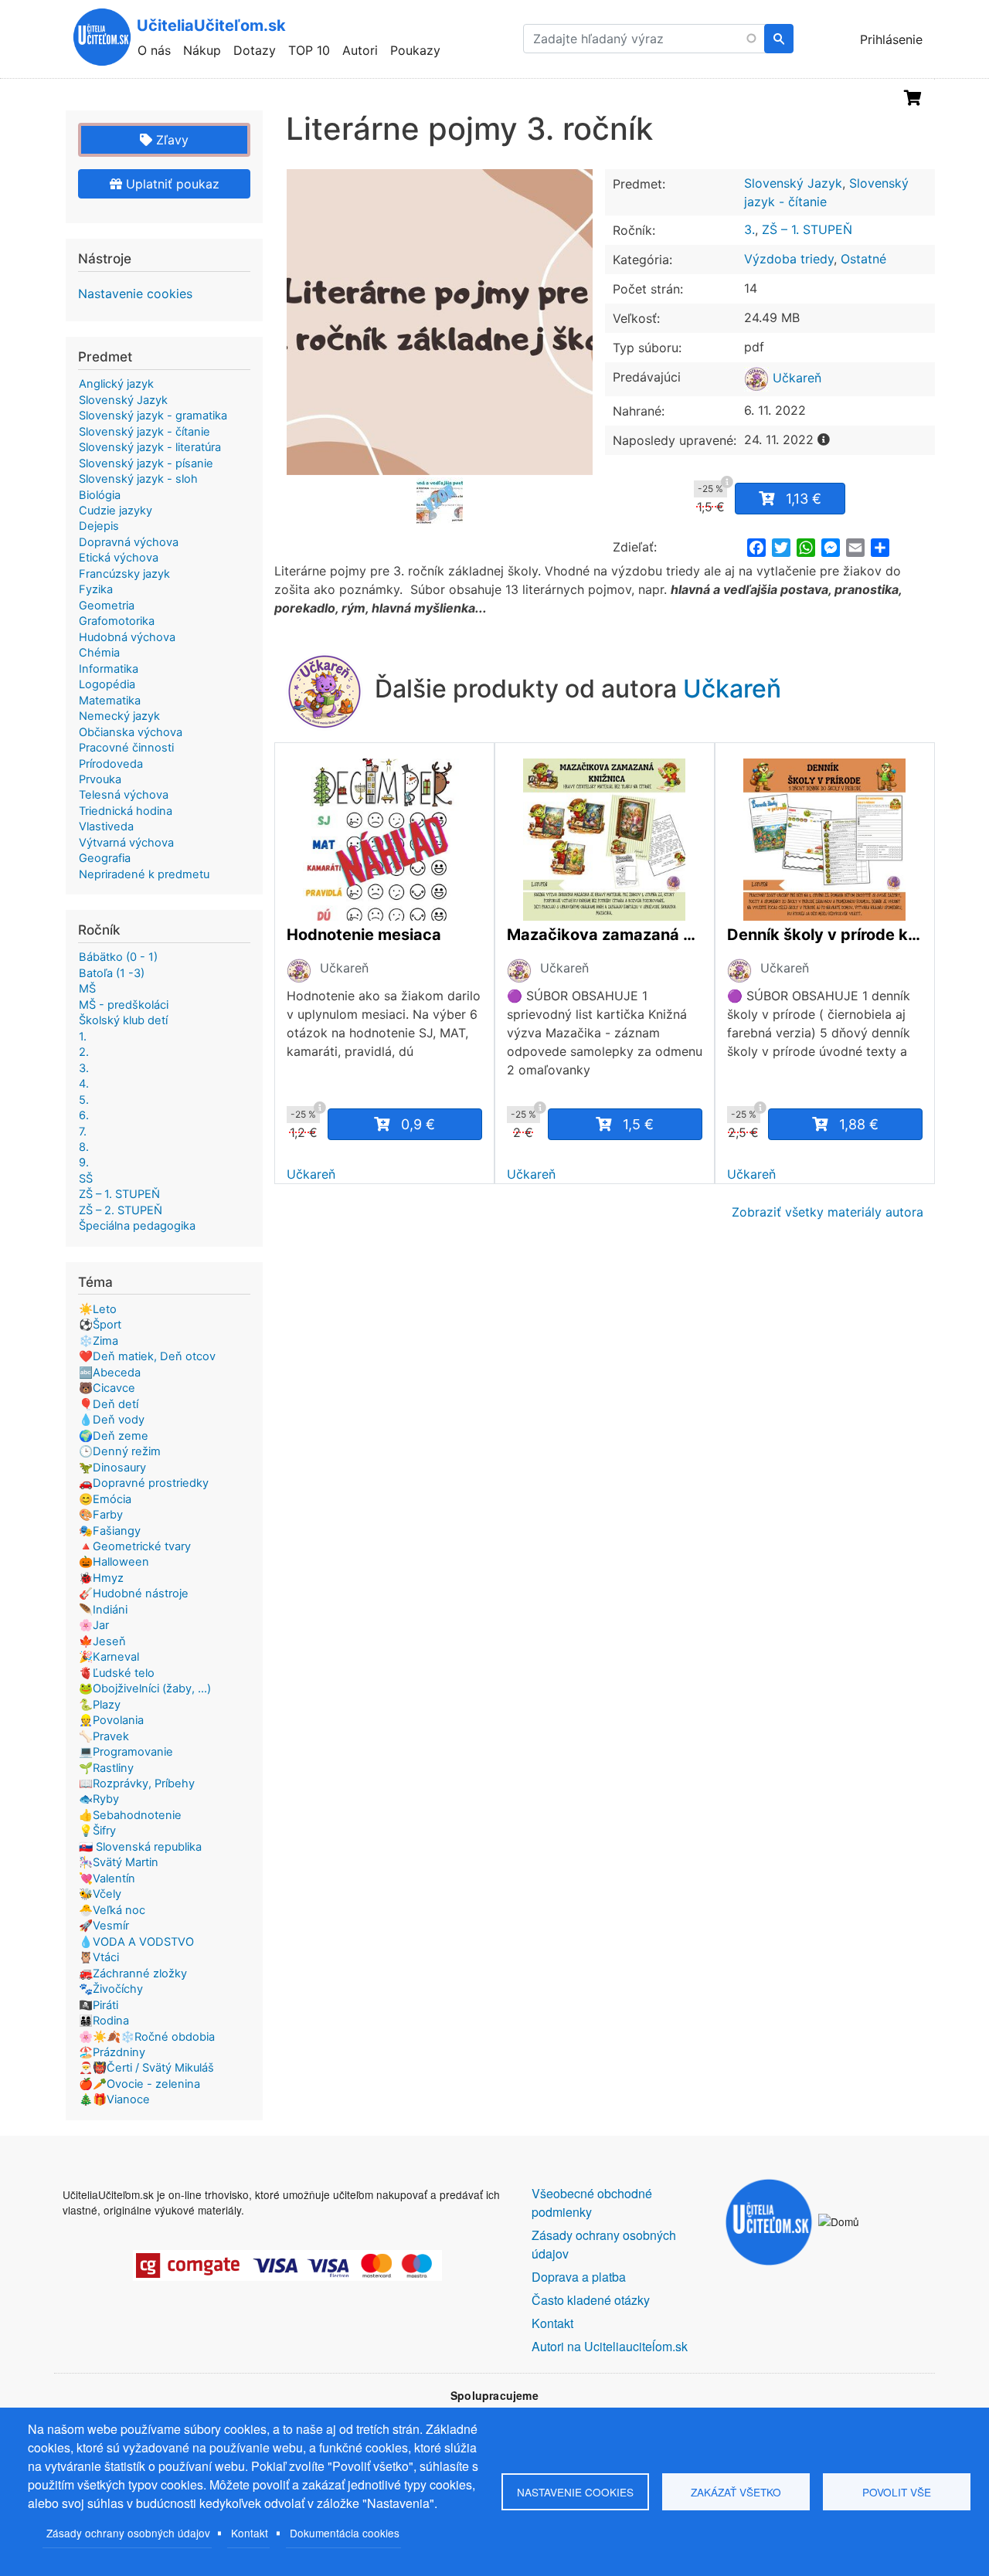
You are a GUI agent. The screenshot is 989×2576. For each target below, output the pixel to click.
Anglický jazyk (116, 384)
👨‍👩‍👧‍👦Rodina (104, 2021)
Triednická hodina (126, 811)
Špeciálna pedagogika (137, 1226)
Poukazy (415, 50)
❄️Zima (99, 1341)
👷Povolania (111, 1720)
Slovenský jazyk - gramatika (153, 416)
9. (84, 1162)
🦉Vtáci (99, 1957)
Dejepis (99, 526)
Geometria (107, 606)
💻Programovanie (126, 1752)
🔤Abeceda (110, 1373)
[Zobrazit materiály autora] (299, 970)
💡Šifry (97, 1831)
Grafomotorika (117, 621)
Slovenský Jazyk (793, 183)
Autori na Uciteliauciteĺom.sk (610, 2346)
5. (84, 1100)
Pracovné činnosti (126, 748)
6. (84, 1115)
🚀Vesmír (104, 1926)
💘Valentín (107, 1879)
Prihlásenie (891, 39)
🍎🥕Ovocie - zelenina (139, 2084)
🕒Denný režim (120, 1451)
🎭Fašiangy (110, 1531)
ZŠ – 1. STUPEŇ (807, 229)
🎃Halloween (114, 1562)
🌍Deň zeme (114, 1436)
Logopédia (107, 684)
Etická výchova (119, 558)
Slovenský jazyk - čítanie (144, 432)
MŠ (87, 989)
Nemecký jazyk (119, 716)
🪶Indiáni (103, 1610)
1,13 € (804, 499)
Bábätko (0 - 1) (118, 957)
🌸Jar (94, 1625)
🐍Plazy (100, 1705)
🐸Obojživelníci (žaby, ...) (145, 1688)
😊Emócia (105, 1499)
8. (84, 1147)
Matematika (110, 701)
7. (83, 1132)
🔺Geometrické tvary (135, 1546)
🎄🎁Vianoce (114, 2099)
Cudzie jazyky (116, 511)
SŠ (86, 1179)
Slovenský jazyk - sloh (138, 479)
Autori (360, 50)
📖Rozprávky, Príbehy (137, 1784)
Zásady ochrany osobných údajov (128, 2533)
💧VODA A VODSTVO (136, 1942)
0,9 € (418, 1124)
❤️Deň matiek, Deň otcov (147, 1356)
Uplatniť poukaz (171, 184)
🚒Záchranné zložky (133, 1974)
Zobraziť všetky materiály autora (828, 1212)
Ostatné (863, 259)
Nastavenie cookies (135, 294)
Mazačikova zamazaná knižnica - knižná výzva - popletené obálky (605, 935)
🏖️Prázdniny (112, 2052)
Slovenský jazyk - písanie (146, 463)
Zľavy (170, 140)
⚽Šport (100, 1325)
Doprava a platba (579, 2277)
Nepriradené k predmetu (144, 874)
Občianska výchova (131, 732)
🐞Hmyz (101, 1578)
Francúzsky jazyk (124, 574)
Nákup (202, 50)
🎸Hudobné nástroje (134, 1593)
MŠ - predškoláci (124, 1005)
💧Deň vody (112, 1420)
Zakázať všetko (736, 2492)
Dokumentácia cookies (345, 2533)
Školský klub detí (123, 1020)
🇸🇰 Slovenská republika (140, 1847)
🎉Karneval (109, 1657)
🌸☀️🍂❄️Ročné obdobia (147, 2037)
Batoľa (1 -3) (112, 973)
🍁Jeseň (102, 1641)
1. (83, 1037)
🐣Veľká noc (112, 1910)
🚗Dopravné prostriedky (144, 1483)
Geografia (105, 858)
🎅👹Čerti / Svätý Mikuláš (146, 2068)
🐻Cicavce (107, 1388)
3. (749, 229)
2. (84, 1052)
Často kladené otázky (591, 2300)
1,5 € (638, 1124)
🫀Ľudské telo (117, 1673)
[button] (440, 322)
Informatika (109, 669)
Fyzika (96, 589)
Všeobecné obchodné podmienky (592, 2203)
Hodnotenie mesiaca (364, 935)
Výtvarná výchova (126, 843)
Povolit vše (897, 2492)
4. (84, 1084)
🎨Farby (101, 1515)
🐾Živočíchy (111, 1989)
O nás (154, 50)
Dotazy (255, 50)
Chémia (99, 653)
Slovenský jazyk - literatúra (150, 447)
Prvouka (100, 779)
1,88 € (859, 1124)
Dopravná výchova (129, 542)
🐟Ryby (99, 1799)
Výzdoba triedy (789, 259)
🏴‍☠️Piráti (99, 2005)
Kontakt (250, 2533)
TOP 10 (309, 50)
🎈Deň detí (109, 1404)
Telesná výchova (124, 795)
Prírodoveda (111, 764)
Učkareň (795, 378)
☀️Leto (98, 1309)
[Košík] (913, 98)
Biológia (100, 495)
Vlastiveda (106, 826)
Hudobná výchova (127, 637)
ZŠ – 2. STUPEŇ (121, 1210)
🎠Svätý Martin (119, 1862)
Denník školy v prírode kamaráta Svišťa (825, 935)
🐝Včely (100, 1894)
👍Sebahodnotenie (130, 1815)
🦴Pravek (104, 1736)
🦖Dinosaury (112, 1468)
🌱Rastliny (106, 1768)
